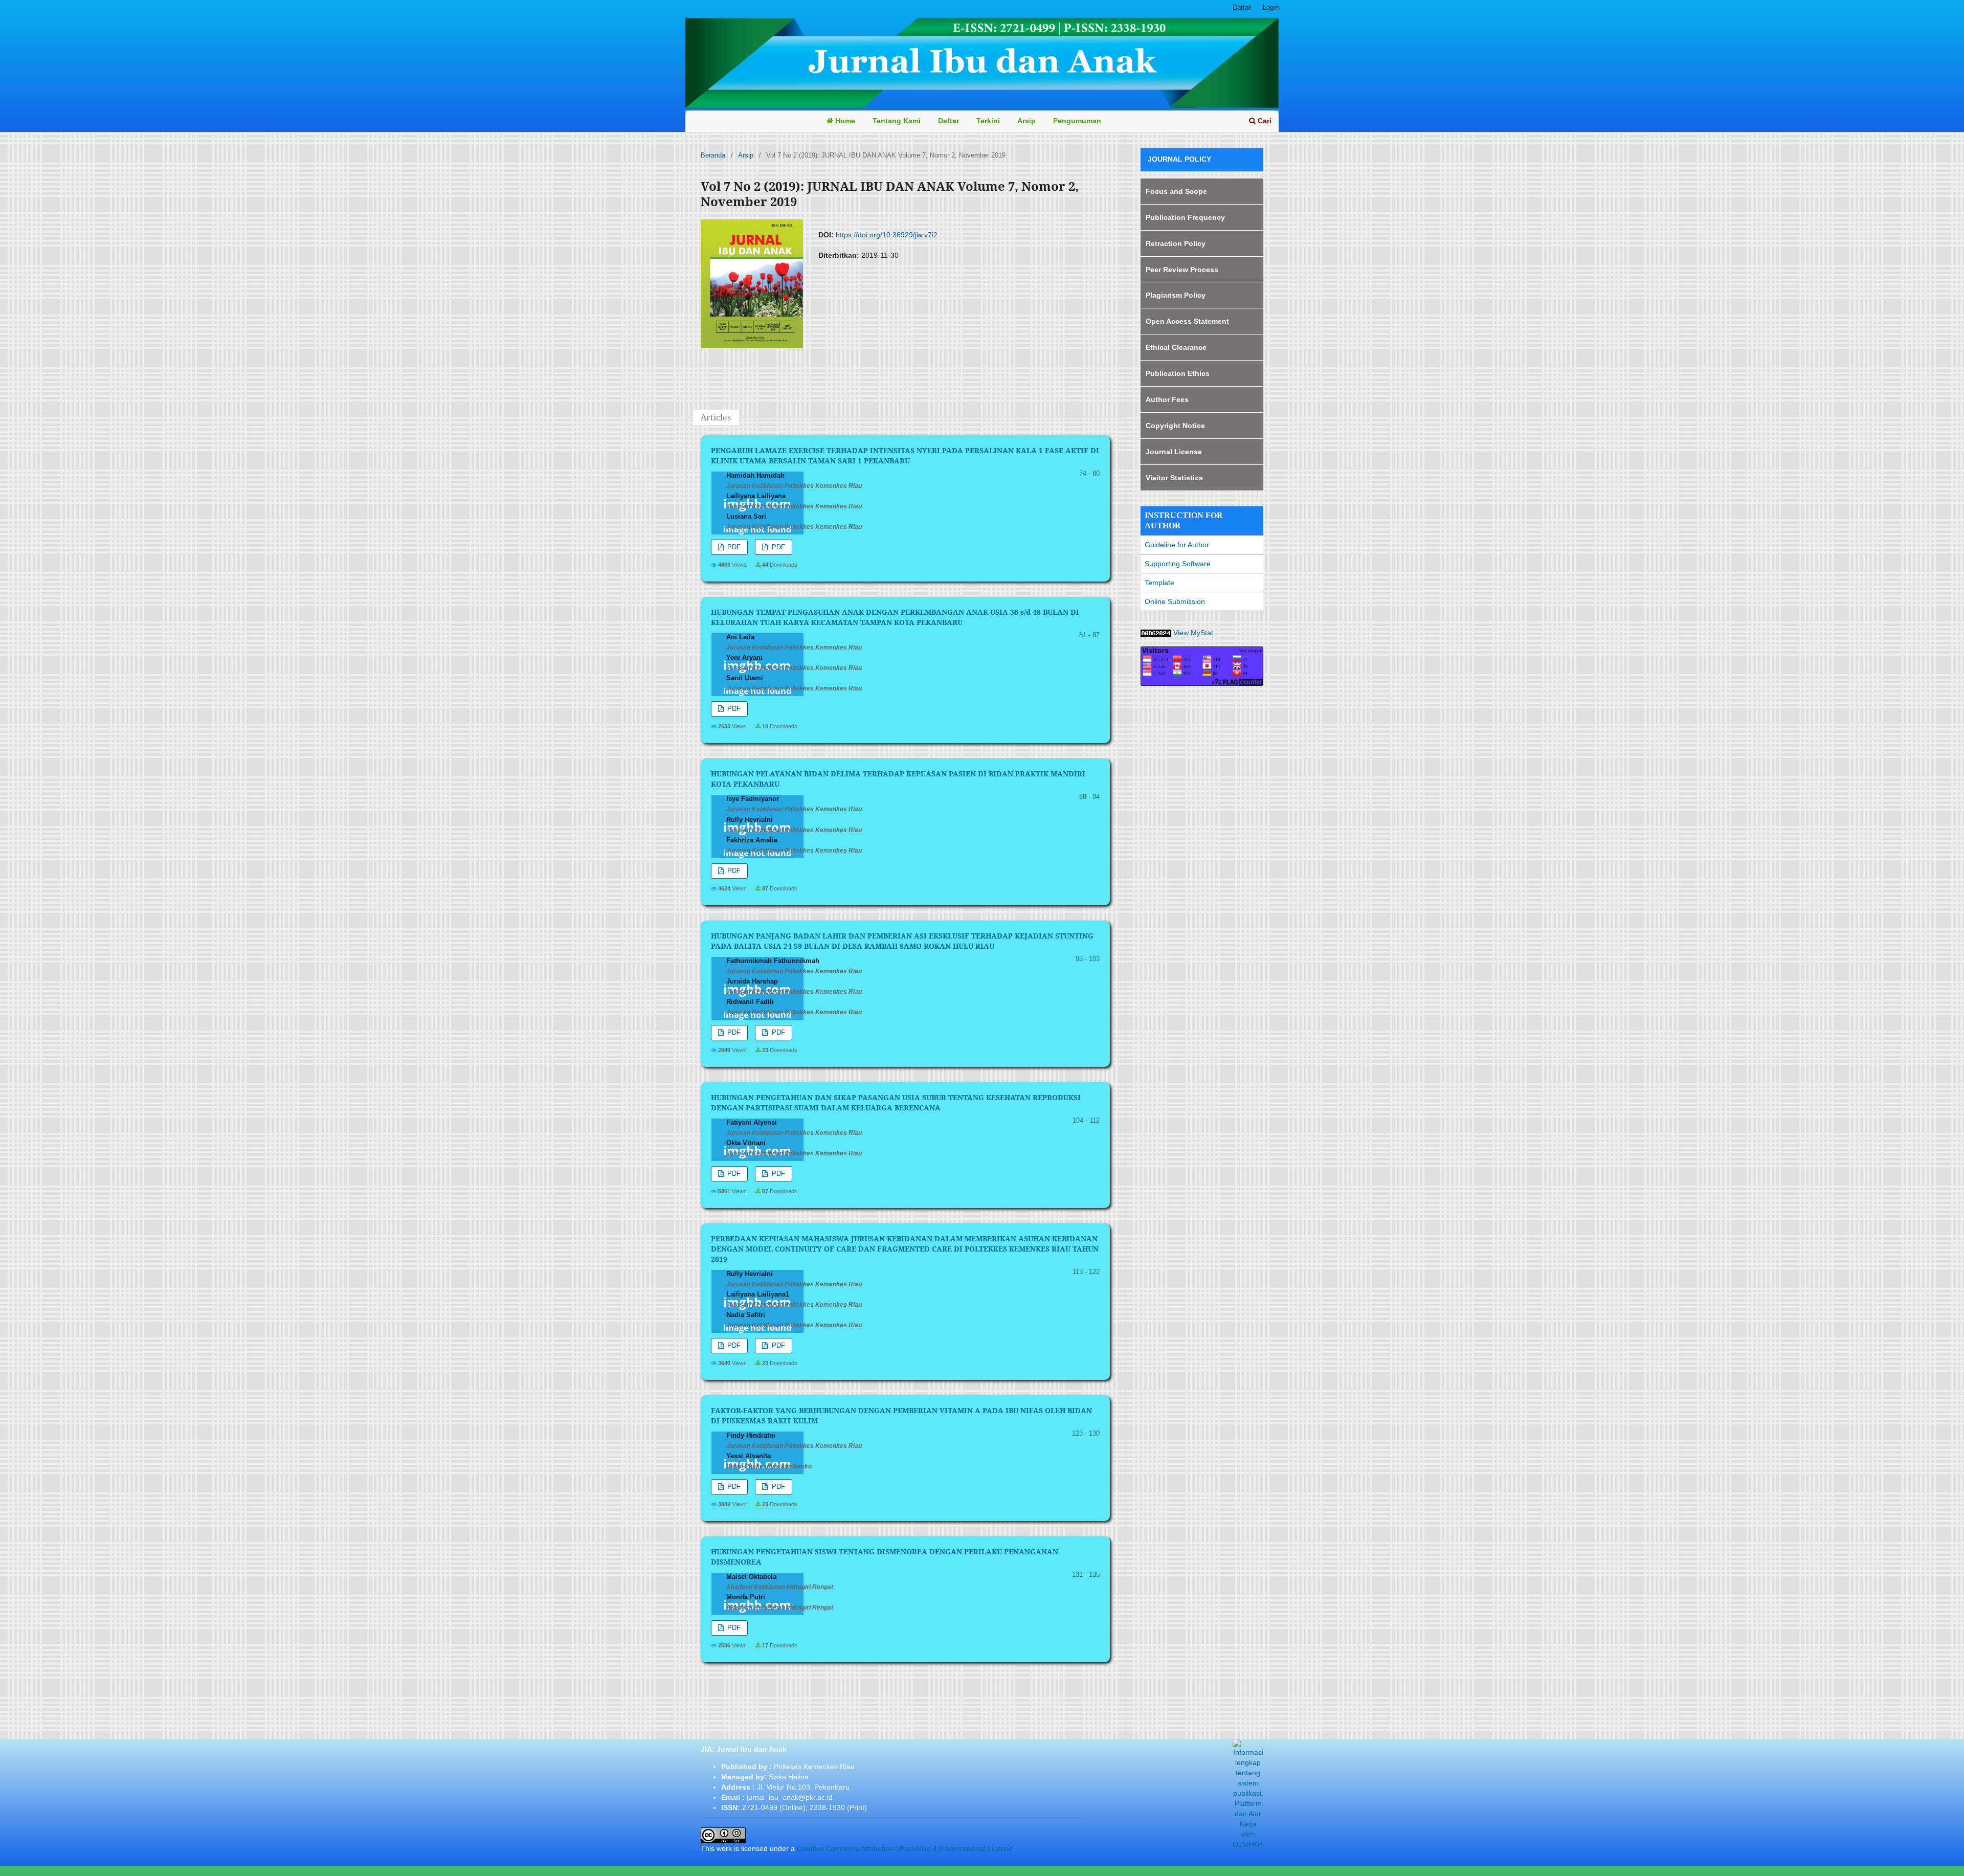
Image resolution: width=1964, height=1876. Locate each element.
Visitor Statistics (1174, 478)
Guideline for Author (1177, 545)
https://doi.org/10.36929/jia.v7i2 (887, 235)
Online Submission (1175, 601)
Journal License (1174, 452)
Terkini (988, 121)
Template (1159, 583)
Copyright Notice (1175, 426)
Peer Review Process (1182, 270)
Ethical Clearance (1176, 347)
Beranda (713, 155)
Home (844, 121)
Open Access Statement (1187, 321)
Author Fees (1167, 399)
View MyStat (1194, 633)
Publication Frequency (1185, 217)
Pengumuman (1077, 121)
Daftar (948, 121)
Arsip (1026, 121)
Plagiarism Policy (1176, 295)
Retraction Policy (1176, 243)
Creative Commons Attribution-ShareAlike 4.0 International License (905, 1848)
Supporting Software (1178, 564)
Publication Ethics (1178, 373)
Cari (1264, 121)
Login (1271, 7)
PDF (733, 547)
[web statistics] (1156, 633)
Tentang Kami (897, 121)
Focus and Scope (1176, 191)
